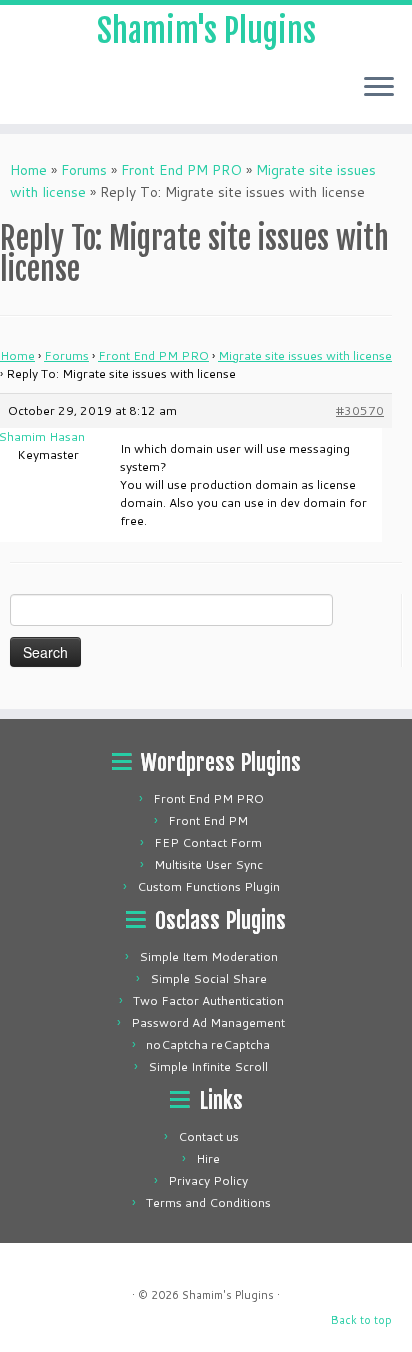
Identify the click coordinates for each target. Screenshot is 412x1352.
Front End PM (208, 820)
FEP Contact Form (208, 842)
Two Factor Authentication (208, 1000)
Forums (84, 170)
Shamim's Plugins (206, 31)
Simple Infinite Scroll (208, 1066)
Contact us (208, 1136)
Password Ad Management (208, 1022)
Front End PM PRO (181, 170)
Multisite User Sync (208, 864)
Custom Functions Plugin (208, 886)
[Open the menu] (379, 88)
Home (28, 170)
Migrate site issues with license (305, 355)
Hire (208, 1158)
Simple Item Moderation (208, 956)
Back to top (361, 1320)
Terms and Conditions (208, 1202)
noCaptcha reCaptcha (208, 1044)
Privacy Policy (208, 1180)
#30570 (360, 410)
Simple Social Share (208, 978)
